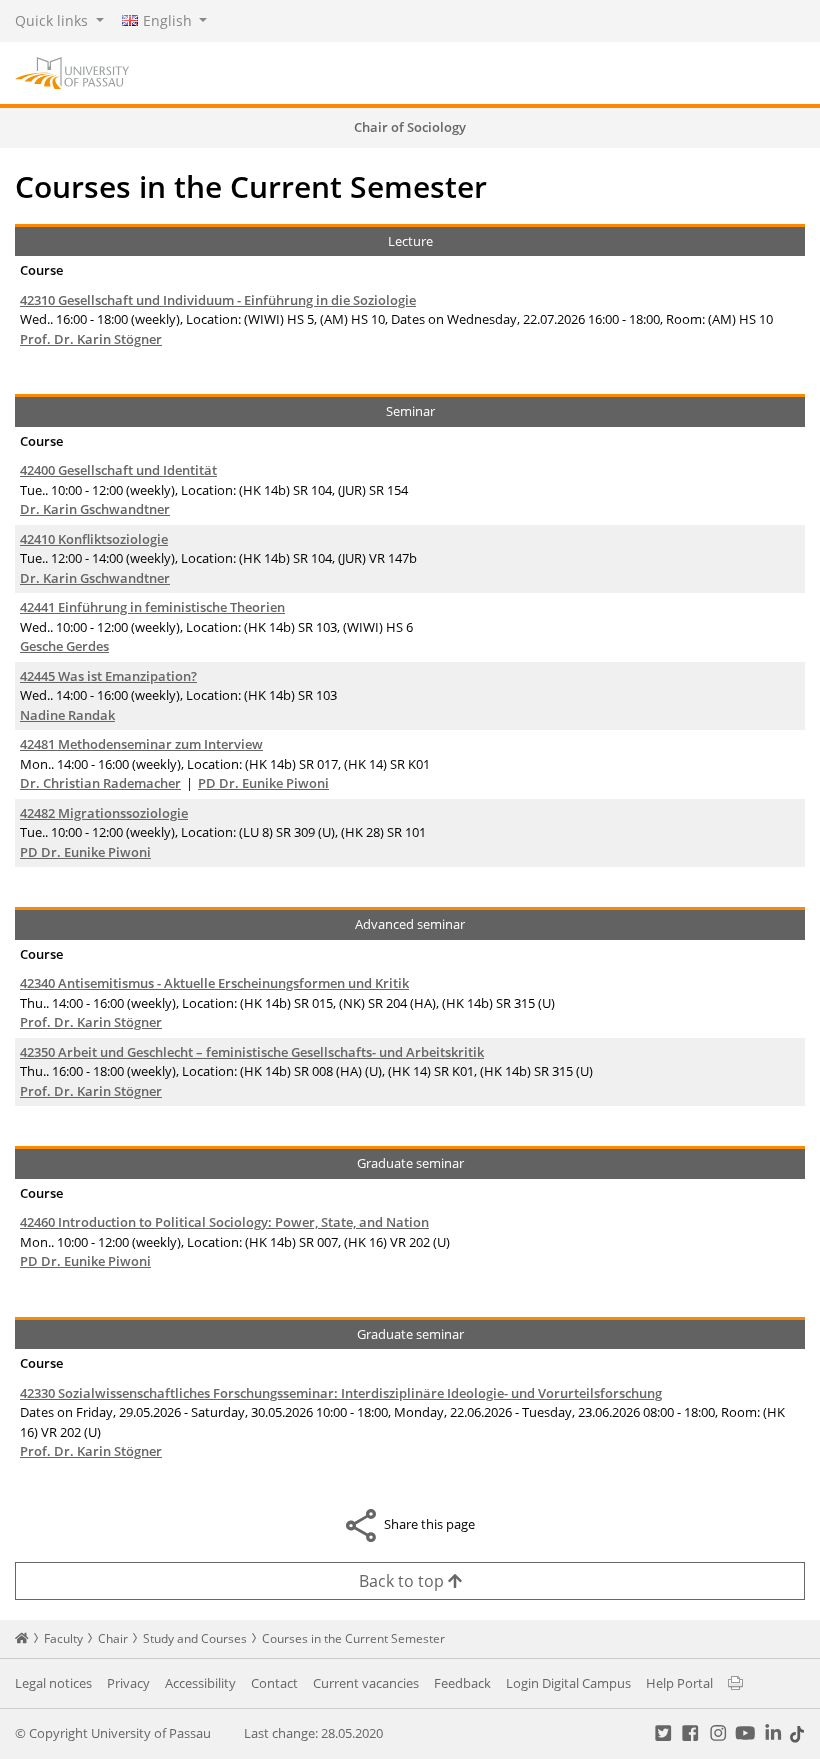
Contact (274, 1683)
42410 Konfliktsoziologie (94, 539)
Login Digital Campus (568, 1683)
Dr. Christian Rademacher (100, 783)
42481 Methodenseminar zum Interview (141, 744)
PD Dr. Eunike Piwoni (263, 783)
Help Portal (679, 1683)
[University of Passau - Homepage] (72, 71)
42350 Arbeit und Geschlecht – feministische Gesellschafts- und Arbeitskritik (252, 1052)
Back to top (403, 1581)
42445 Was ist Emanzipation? (108, 676)
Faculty (63, 1638)
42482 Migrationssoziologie (104, 813)
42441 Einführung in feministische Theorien (152, 607)
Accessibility (200, 1683)
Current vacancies (366, 1683)
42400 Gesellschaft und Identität (118, 470)
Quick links (53, 20)
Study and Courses (195, 1638)
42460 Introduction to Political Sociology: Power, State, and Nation (224, 1222)
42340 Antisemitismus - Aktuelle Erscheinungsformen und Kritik (214, 983)
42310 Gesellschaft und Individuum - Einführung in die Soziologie (218, 300)
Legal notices (53, 1683)
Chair (113, 1638)
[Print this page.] (735, 1683)
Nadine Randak (67, 715)
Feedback (462, 1683)
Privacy (128, 1683)
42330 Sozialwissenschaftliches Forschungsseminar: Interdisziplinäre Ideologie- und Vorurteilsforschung (341, 1393)
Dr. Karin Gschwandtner (95, 509)
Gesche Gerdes (64, 646)
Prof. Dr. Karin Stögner (91, 339)
